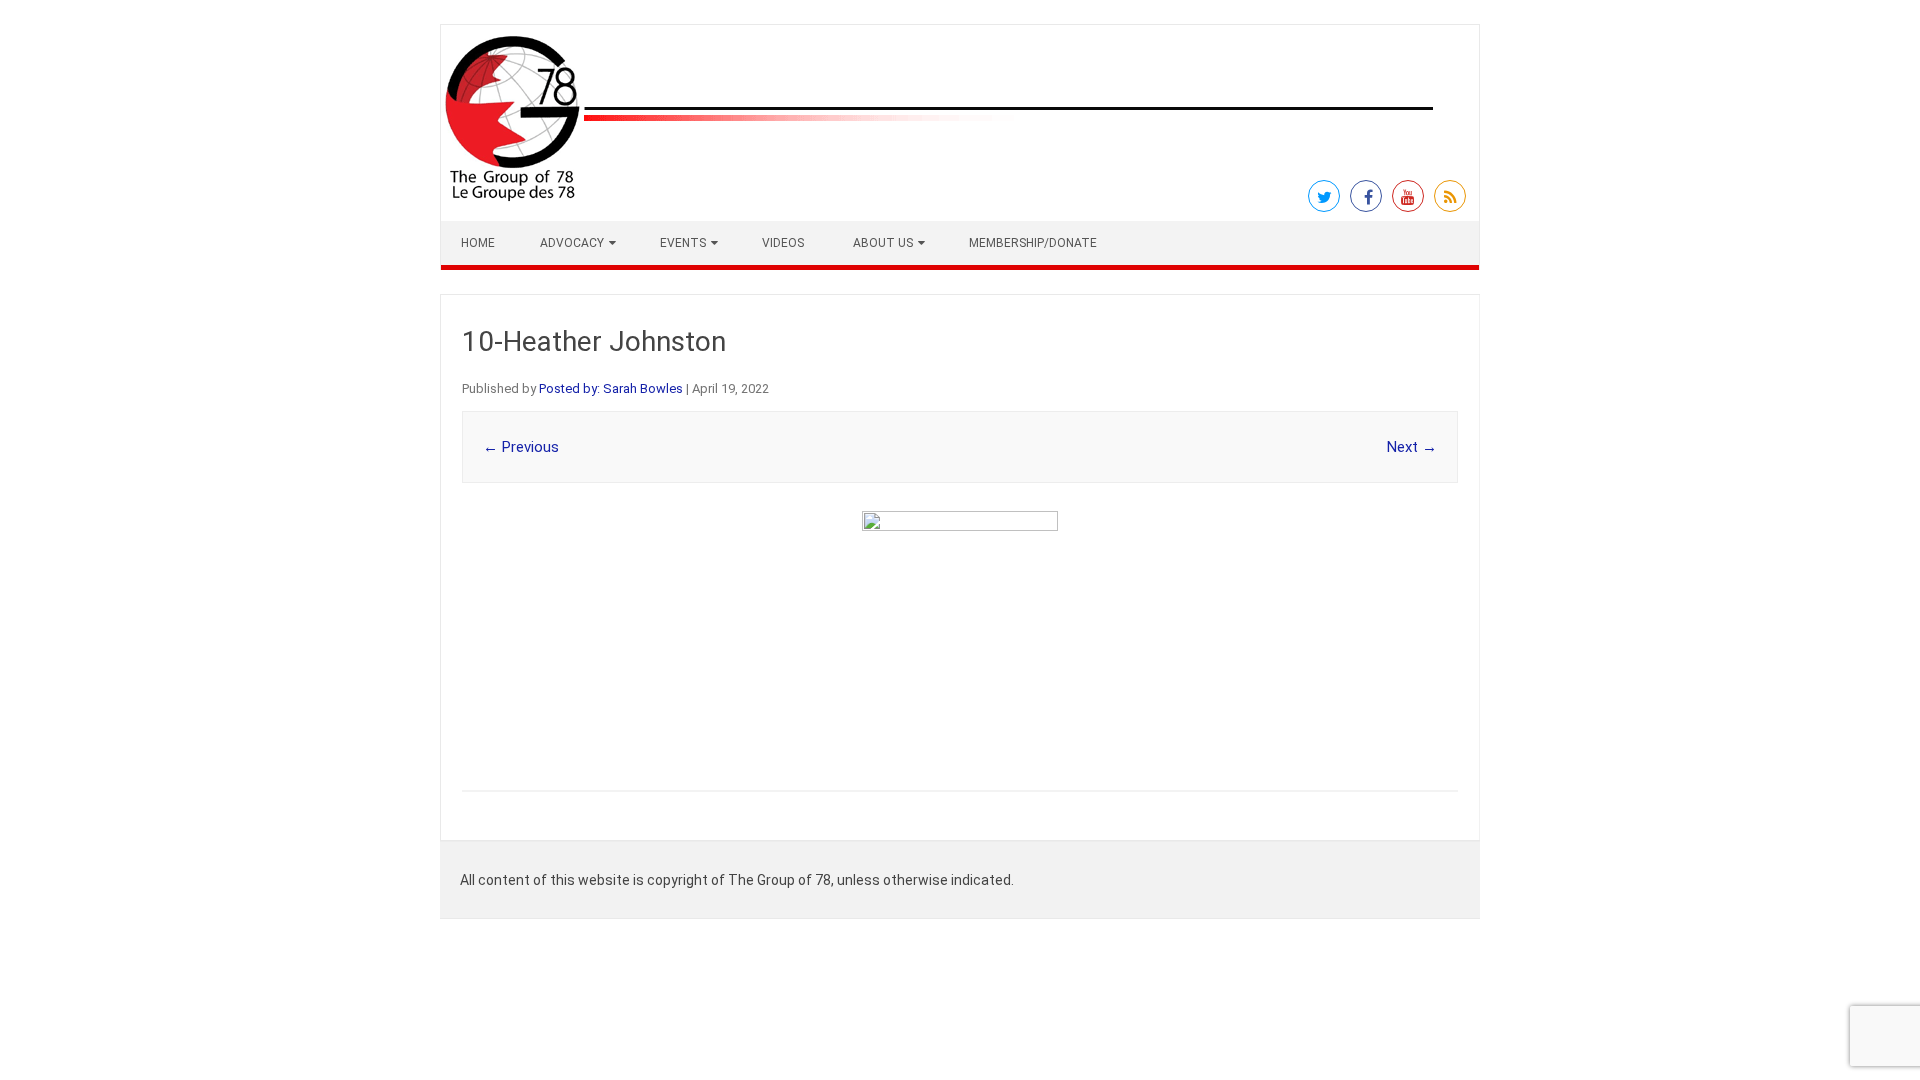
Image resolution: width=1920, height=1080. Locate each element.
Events (683, 243)
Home (478, 243)
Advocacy (572, 243)
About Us (883, 243)
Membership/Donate (1033, 243)
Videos (783, 243)
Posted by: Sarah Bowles (611, 388)
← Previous (521, 447)
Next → (1412, 447)
